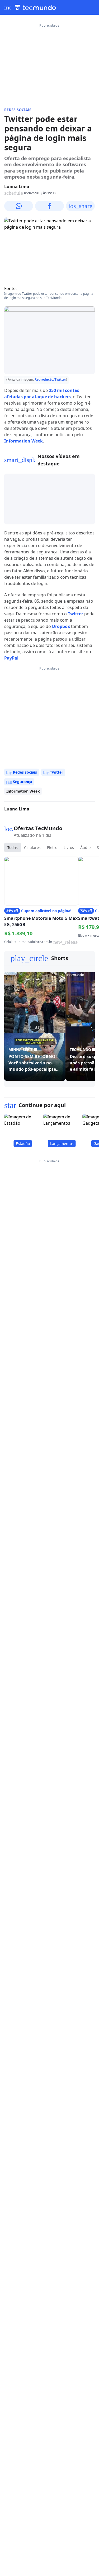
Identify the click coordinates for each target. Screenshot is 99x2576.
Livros (69, 847)
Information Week (23, 441)
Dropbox (61, 626)
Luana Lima (17, 186)
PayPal (11, 658)
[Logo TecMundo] (35, 8)
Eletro (52, 847)
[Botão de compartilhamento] (19, 206)
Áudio (85, 847)
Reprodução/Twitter (50, 379)
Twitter (76, 614)
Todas (13, 847)
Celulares (32, 847)
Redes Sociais (18, 110)
